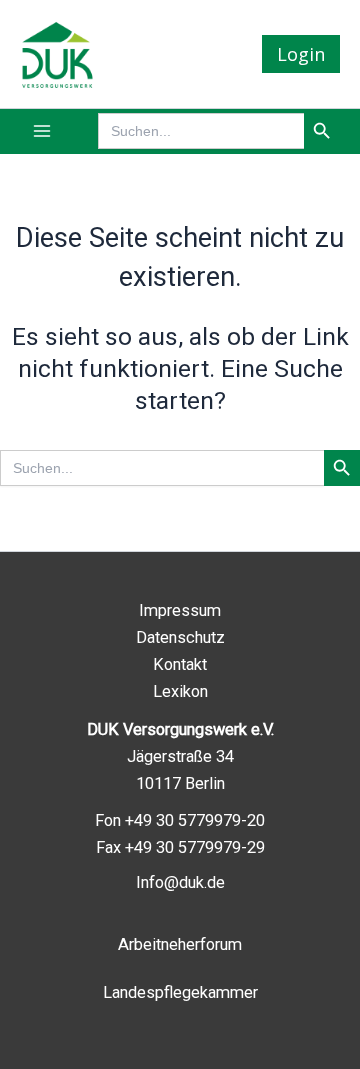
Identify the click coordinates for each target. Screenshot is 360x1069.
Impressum (180, 610)
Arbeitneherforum (180, 944)
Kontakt (180, 664)
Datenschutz (180, 637)
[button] (301, 54)
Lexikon (180, 691)
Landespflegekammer (180, 992)
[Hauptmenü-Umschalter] (42, 131)
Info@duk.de (180, 882)
